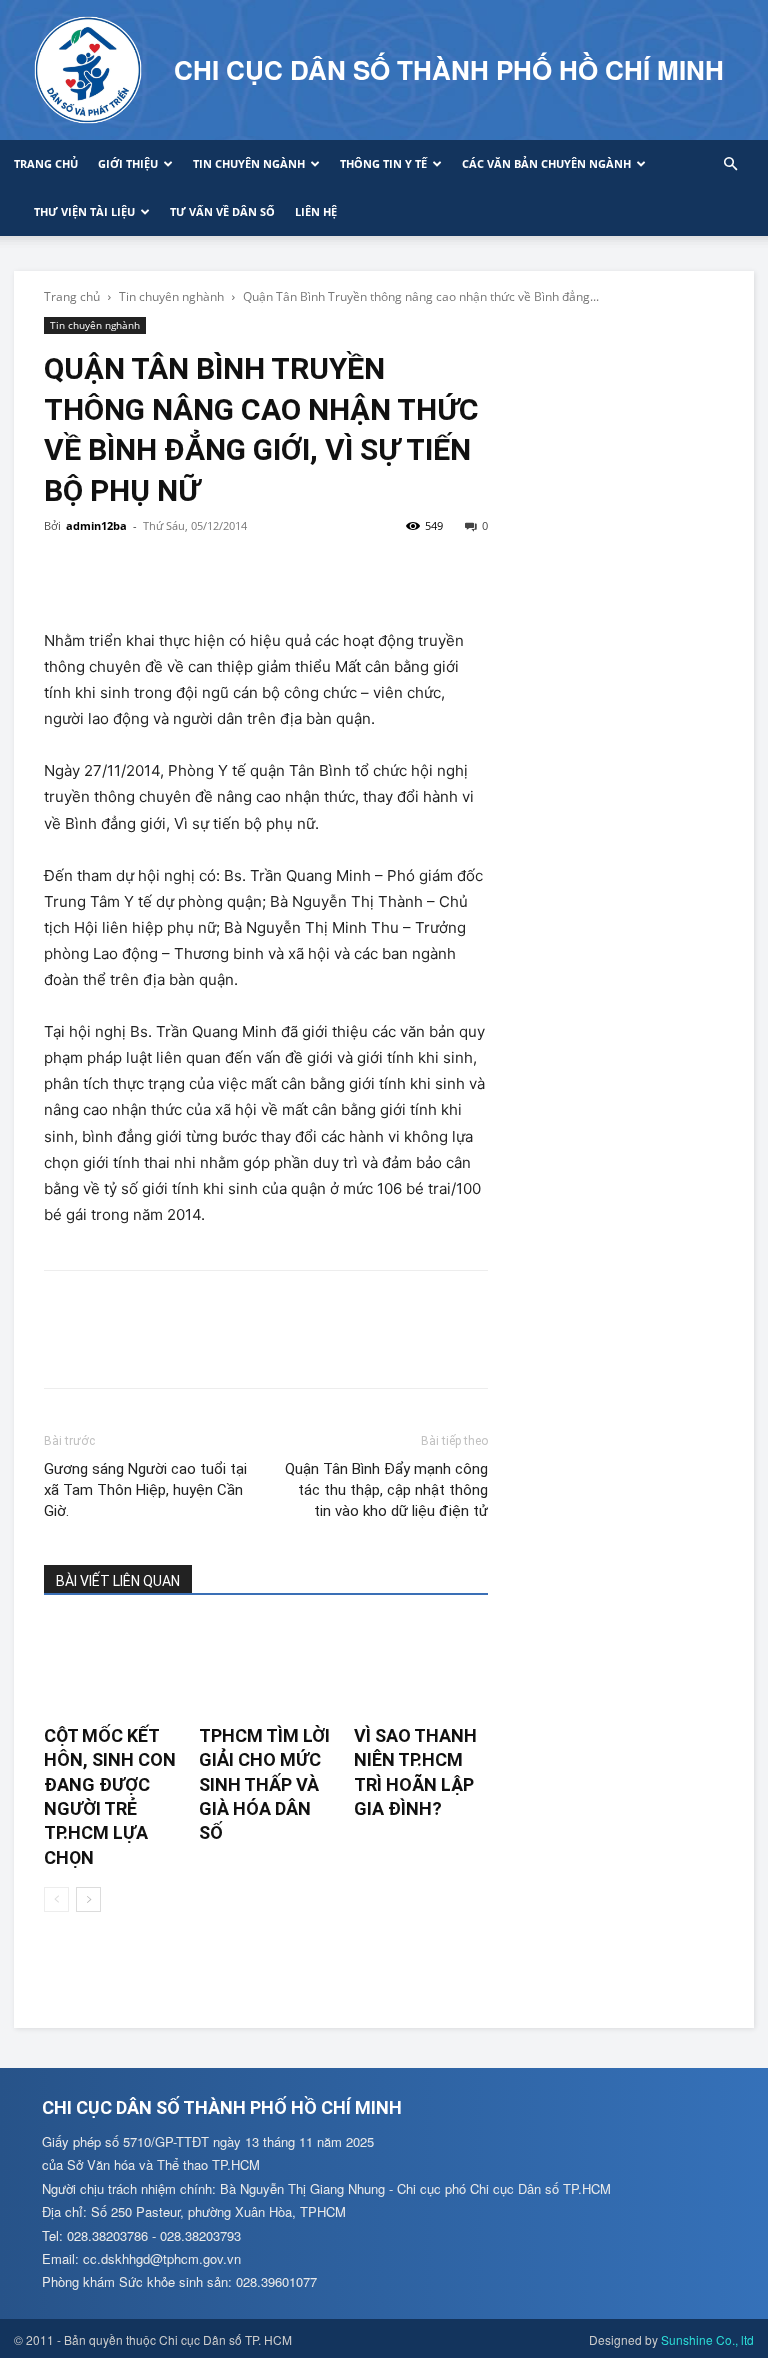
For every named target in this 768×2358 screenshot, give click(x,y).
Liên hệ (316, 211)
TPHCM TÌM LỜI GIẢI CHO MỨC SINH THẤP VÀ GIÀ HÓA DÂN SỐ (264, 1784)
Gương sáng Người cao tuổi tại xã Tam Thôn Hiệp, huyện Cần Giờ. (145, 1490)
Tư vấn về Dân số (222, 211)
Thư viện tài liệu (84, 211)
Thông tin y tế (383, 163)
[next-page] (88, 1899)
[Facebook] (64, 571)
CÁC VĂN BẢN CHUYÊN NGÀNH (546, 163)
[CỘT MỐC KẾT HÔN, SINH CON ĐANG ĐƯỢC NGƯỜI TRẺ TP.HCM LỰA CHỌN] (111, 1668)
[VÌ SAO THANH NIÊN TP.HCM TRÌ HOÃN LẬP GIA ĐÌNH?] (421, 1668)
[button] (730, 164)
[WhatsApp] (202, 571)
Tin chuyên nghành (171, 296)
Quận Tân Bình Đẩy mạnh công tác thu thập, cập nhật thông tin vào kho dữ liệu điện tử (386, 1490)
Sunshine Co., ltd (707, 2339)
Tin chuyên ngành (249, 163)
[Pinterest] (156, 571)
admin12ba (96, 525)
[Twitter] (110, 571)
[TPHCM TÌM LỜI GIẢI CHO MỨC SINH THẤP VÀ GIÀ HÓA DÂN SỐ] (266, 1668)
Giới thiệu (128, 163)
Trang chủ (46, 163)
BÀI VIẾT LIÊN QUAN (118, 1581)
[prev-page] (56, 1899)
